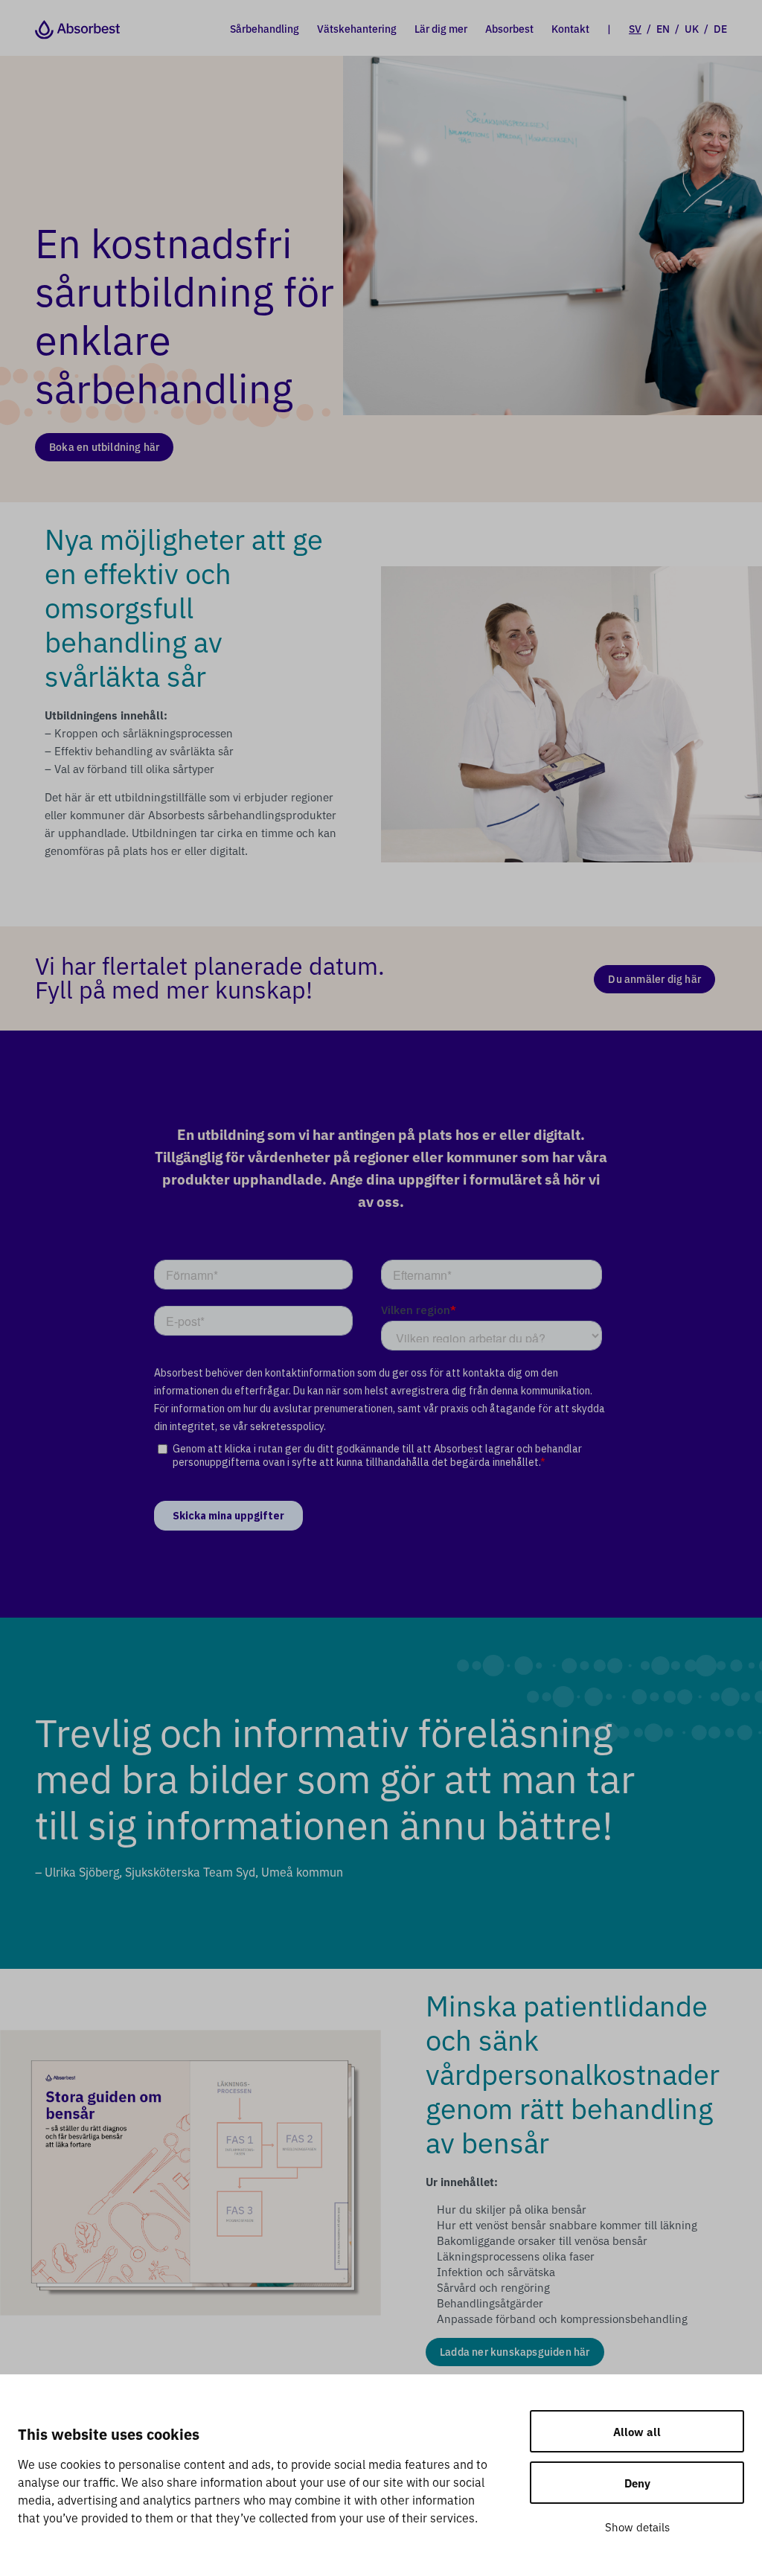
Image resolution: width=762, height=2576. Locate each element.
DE (720, 28)
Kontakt (570, 28)
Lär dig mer (441, 28)
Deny (637, 2483)
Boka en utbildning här (104, 446)
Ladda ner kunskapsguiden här (515, 2351)
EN (663, 28)
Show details (637, 2527)
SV (635, 28)
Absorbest (509, 28)
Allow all (637, 2431)
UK (692, 28)
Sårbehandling (265, 28)
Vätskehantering (357, 28)
